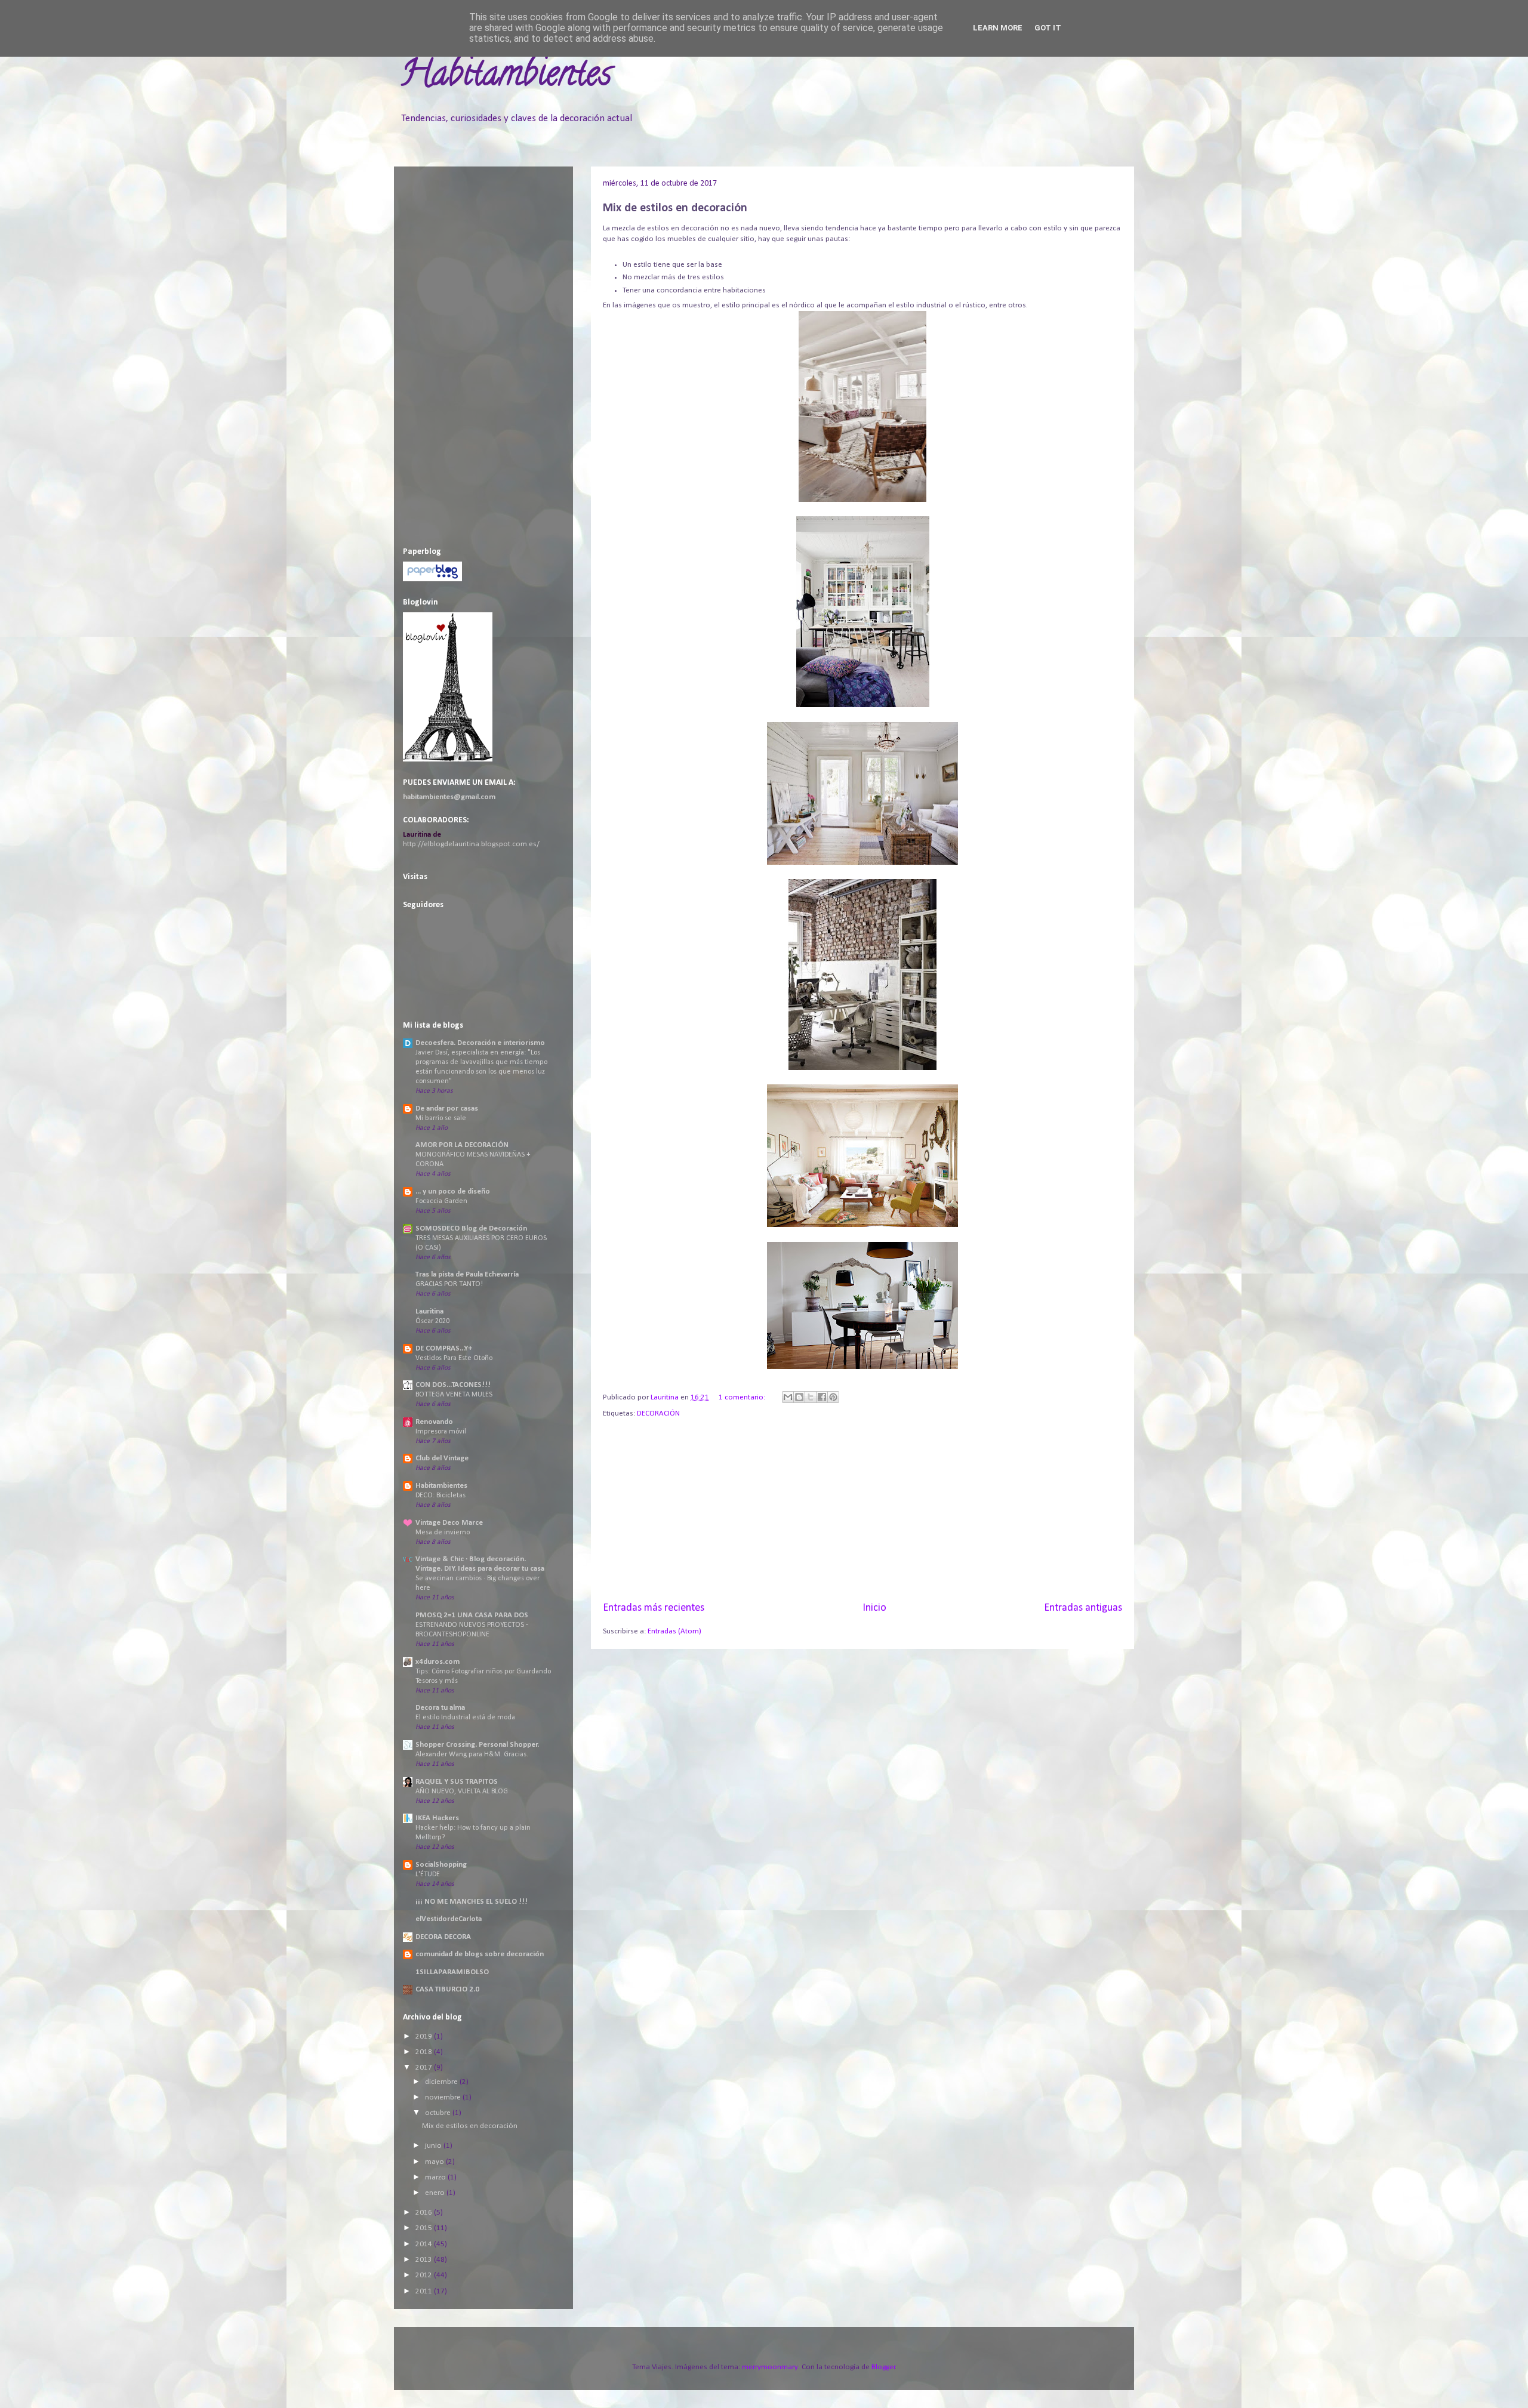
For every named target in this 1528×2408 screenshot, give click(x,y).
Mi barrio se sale (441, 1118)
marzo (436, 2177)
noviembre (444, 2097)
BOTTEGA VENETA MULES (454, 1395)
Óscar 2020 (432, 1321)
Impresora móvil (441, 1432)
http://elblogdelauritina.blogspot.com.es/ (471, 844)
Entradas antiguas (1083, 1608)
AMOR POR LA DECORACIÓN (462, 1145)
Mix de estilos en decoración (675, 208)
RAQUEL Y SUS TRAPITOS (457, 1782)
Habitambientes (506, 77)
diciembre (442, 2082)
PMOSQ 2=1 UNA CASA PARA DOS (472, 1615)
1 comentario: (743, 1397)
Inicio (874, 1608)
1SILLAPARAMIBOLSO (452, 1972)
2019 (425, 2037)
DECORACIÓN (658, 1413)
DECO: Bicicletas (440, 1496)
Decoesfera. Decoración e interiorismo (480, 1043)
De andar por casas (447, 1109)
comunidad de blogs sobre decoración (480, 1954)
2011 (425, 2291)
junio (434, 2146)
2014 (425, 2244)
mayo (435, 2162)
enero (436, 2193)
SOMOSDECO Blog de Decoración (471, 1228)
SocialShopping (441, 1865)
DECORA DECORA (443, 1937)
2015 (425, 2228)
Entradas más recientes (654, 1608)
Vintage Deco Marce (449, 1523)
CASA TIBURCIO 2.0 (447, 1989)
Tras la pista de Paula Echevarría (467, 1274)
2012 (425, 2275)
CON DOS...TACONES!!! (453, 1385)
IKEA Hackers (437, 1818)
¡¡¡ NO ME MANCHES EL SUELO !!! (472, 1902)
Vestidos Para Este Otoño (454, 1358)
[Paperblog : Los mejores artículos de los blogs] (432, 579)
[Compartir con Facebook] (822, 1397)
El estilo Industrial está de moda (465, 1718)
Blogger (883, 2367)
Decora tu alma (440, 1708)
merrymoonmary (770, 2367)
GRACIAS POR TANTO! (449, 1284)
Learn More (998, 28)
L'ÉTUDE (428, 1874)
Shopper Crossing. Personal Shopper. (477, 1745)
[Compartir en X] (811, 1397)
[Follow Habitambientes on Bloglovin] (448, 759)
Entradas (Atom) (674, 1631)
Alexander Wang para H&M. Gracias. (472, 1755)
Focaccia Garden (441, 1201)
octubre (439, 2113)
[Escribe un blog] (799, 1397)
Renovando (434, 1422)
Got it (1048, 28)
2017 (425, 2068)
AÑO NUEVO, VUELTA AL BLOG (462, 1792)
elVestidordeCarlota (449, 1919)
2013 (425, 2260)
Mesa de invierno (443, 1533)
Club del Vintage (442, 1458)
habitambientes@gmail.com (449, 797)
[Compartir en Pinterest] (833, 1397)
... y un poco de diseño (453, 1191)
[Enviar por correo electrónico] (788, 1397)
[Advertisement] (862, 1510)
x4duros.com (438, 1662)
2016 (425, 2213)
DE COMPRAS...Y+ (444, 1348)
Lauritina (429, 1311)
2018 (425, 2052)
